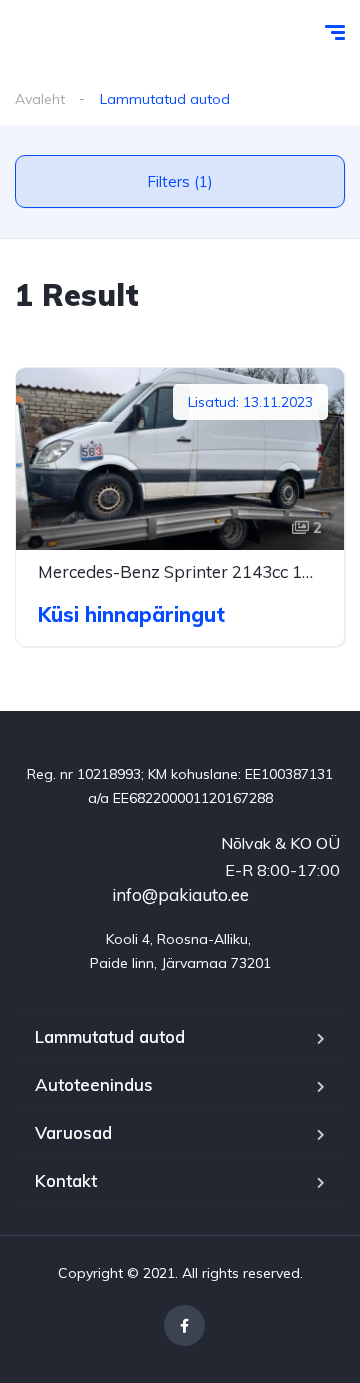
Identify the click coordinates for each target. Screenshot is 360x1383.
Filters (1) (180, 181)
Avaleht (40, 99)
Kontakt (66, 1180)
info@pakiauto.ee (180, 894)
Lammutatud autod (110, 1036)
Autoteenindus (94, 1084)
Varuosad (73, 1132)
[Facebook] (184, 1325)
